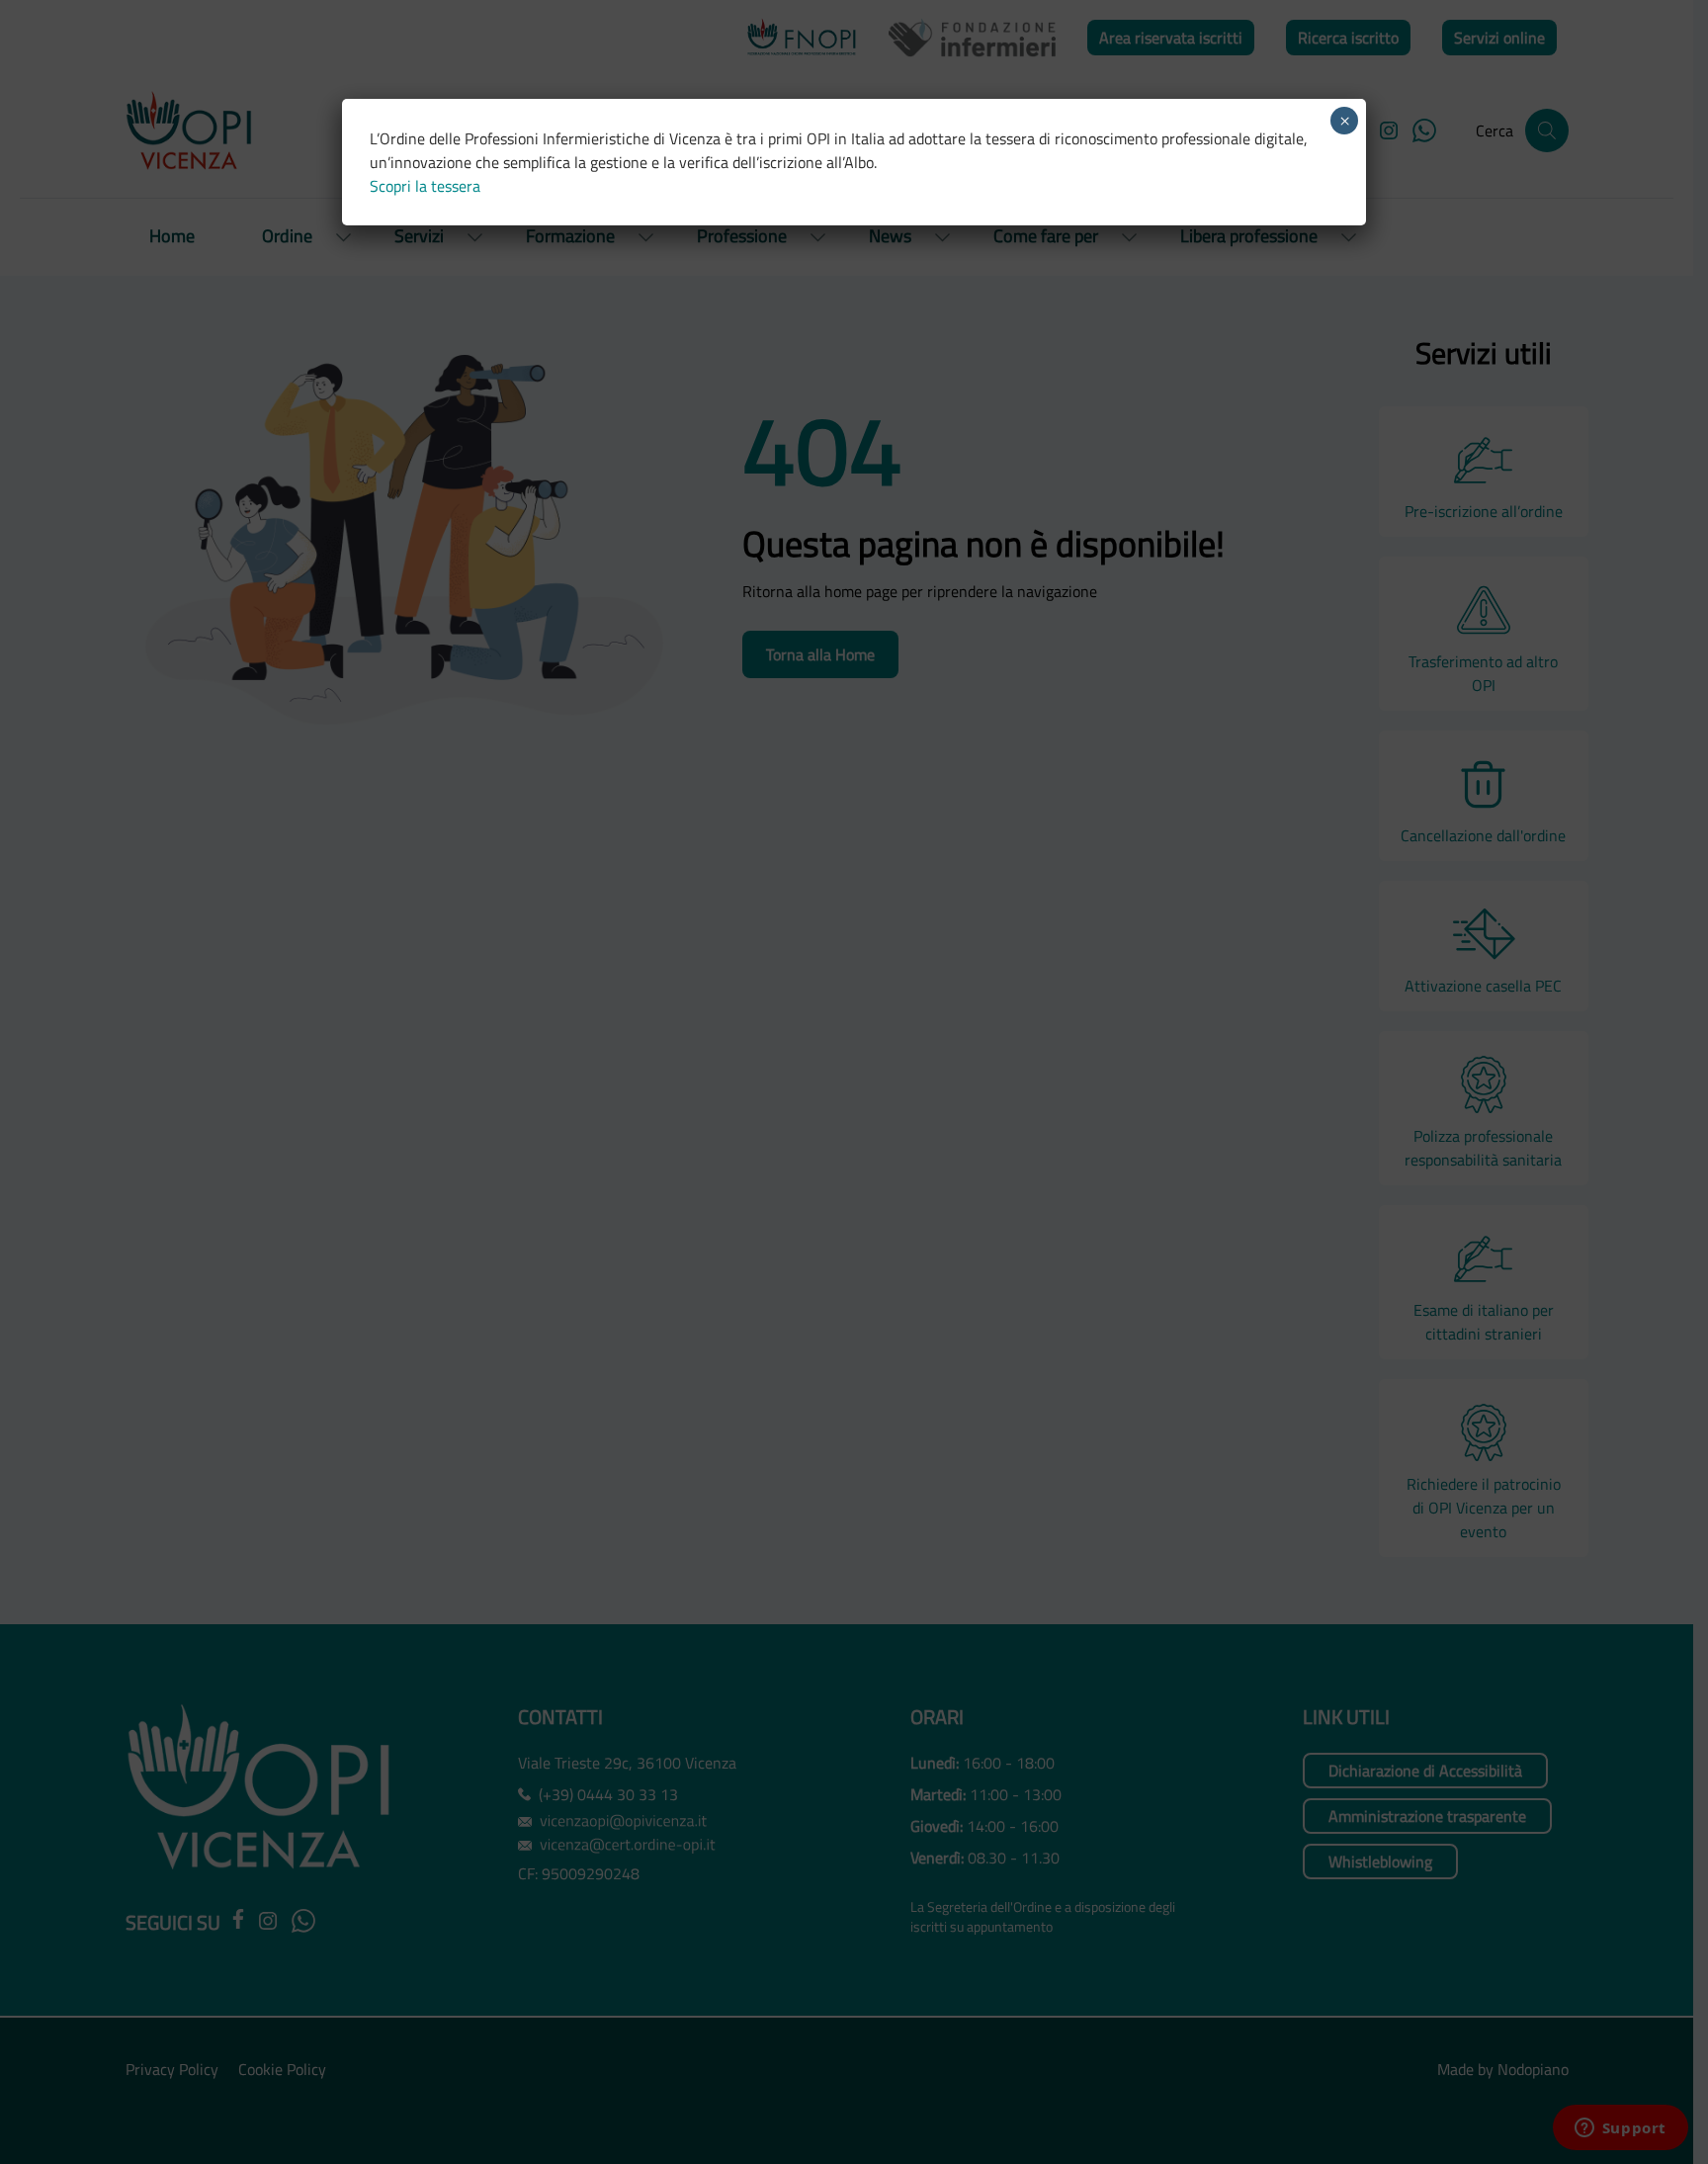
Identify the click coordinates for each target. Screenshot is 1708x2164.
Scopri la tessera (425, 186)
